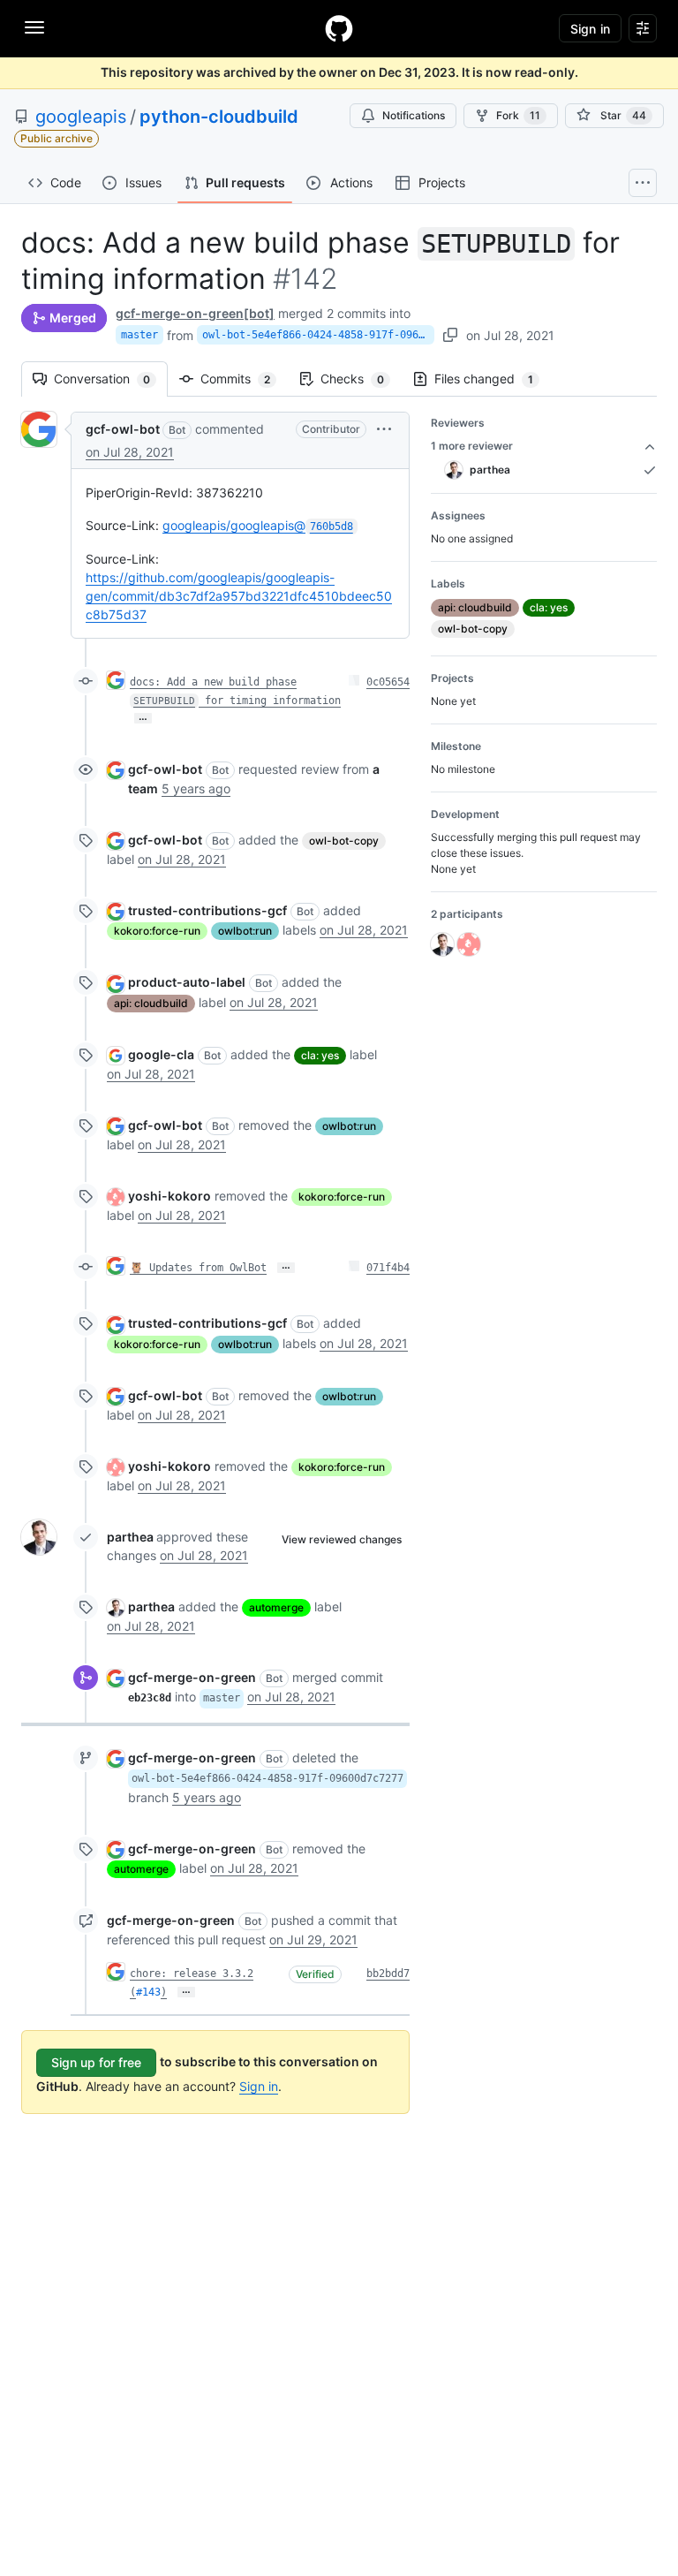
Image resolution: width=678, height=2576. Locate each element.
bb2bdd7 (388, 1974)
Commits (244, 379)
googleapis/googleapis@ (258, 525)
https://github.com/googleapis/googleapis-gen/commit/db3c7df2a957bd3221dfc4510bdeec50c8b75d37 (239, 596)
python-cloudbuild (219, 117)
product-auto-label (187, 982)
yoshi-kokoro (169, 1196)
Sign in (259, 2086)
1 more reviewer (472, 446)
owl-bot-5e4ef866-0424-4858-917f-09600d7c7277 (318, 335)
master (139, 335)
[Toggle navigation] (34, 27)
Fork (518, 115)
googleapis (81, 117)
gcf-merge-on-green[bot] (195, 313)
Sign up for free (96, 2062)
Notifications (414, 115)
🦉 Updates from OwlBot (198, 1268)
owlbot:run (245, 931)
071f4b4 (388, 1268)
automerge (276, 1607)
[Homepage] (339, 28)
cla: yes (320, 1055)
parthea (130, 1537)
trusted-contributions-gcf (207, 910)
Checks (361, 379)
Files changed (493, 379)
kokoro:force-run (157, 931)
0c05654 (388, 682)
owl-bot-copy (344, 841)
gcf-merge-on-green (192, 1677)
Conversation (111, 379)
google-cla (161, 1054)
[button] (384, 429)
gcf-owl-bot (123, 429)
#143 (148, 1992)
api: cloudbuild (151, 1003)
